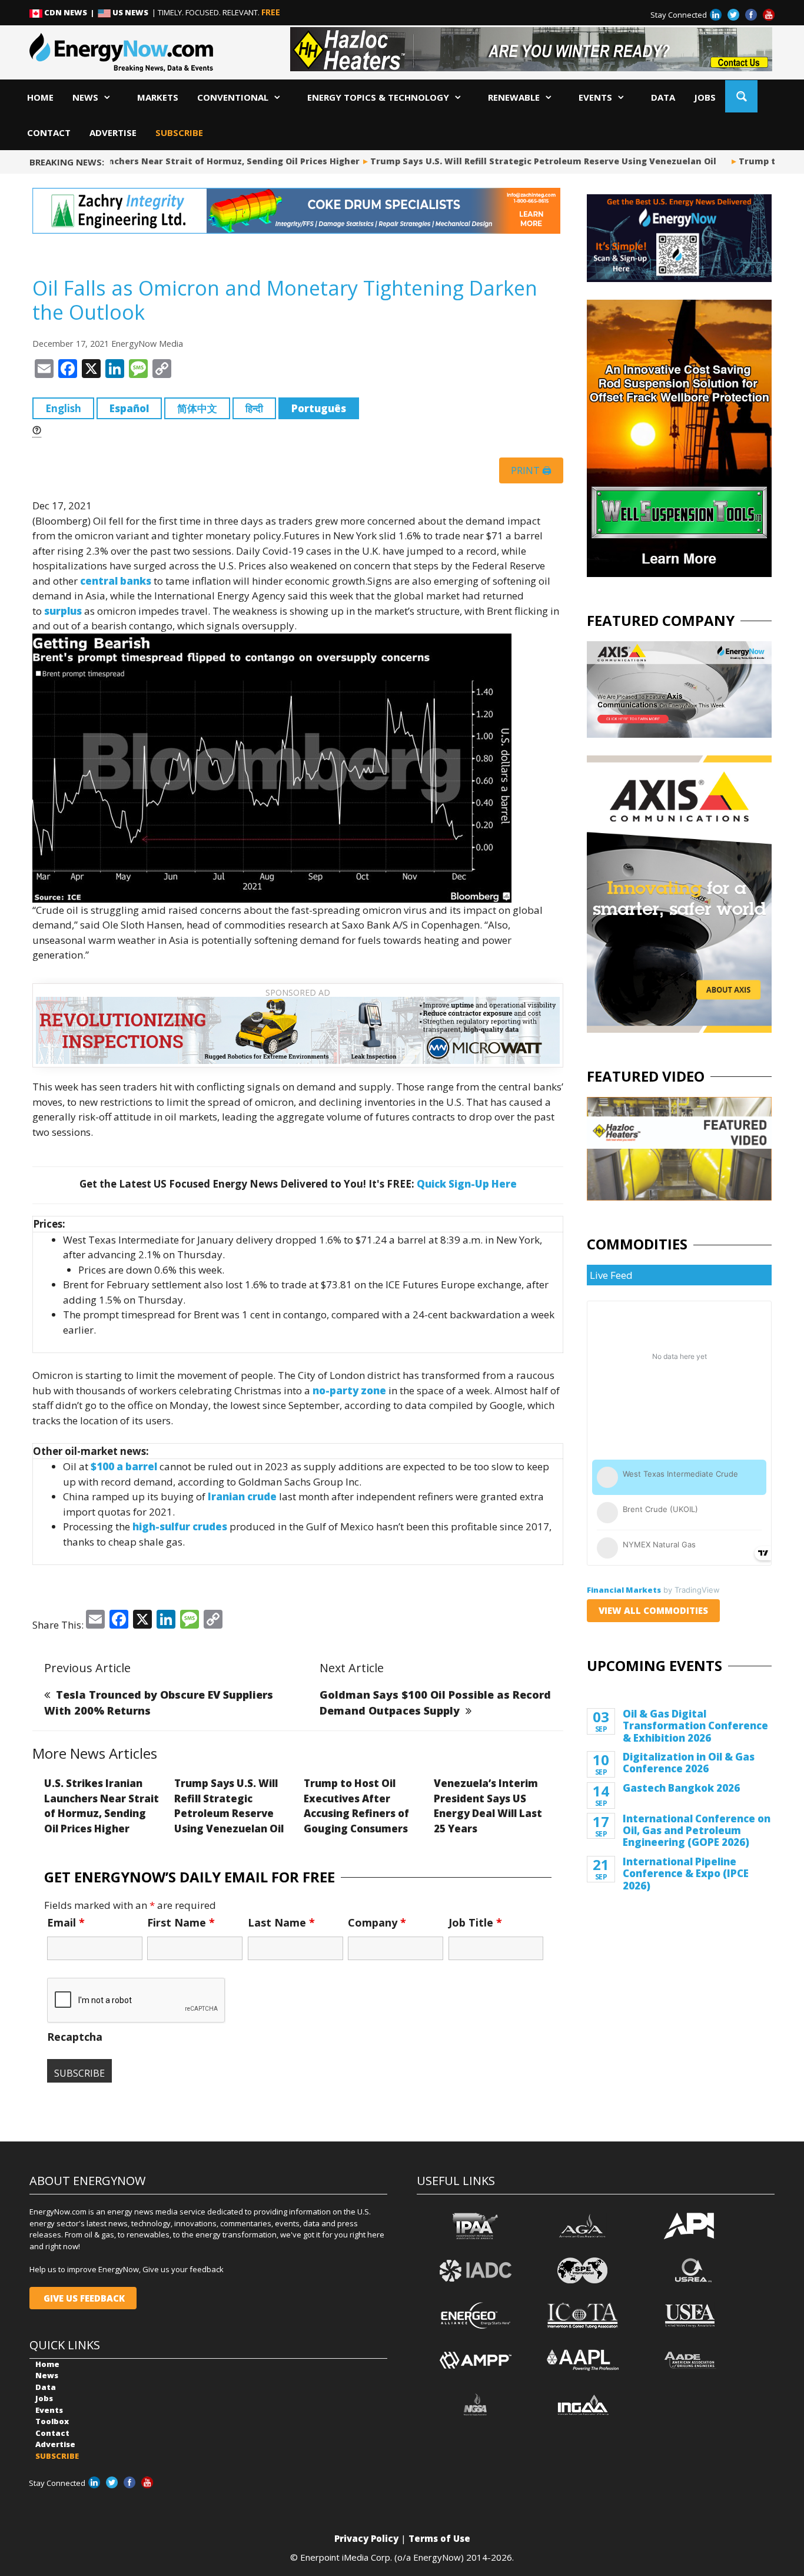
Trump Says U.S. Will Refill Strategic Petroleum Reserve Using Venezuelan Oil (505, 161)
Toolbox (52, 2421)
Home (40, 97)
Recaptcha (75, 2037)
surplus (63, 611)
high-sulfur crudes (180, 1526)
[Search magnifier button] (741, 96)
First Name (181, 1922)
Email (66, 1922)
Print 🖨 (531, 470)
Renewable (514, 97)
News (85, 97)
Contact (49, 132)
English (63, 408)
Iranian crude (242, 1496)
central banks (116, 581)
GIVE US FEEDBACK (83, 2298)
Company (377, 1922)
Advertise (113, 132)
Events (595, 97)
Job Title (475, 1922)
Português (319, 408)
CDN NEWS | (70, 12)
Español (129, 408)
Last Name (281, 1922)
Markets (158, 97)
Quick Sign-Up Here (467, 1184)
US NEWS (130, 12)
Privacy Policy (366, 2538)
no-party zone (349, 1390)
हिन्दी (254, 408)
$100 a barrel (124, 1466)
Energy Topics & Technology (378, 97)
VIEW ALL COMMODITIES (653, 1610)
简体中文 (197, 408)
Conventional (233, 97)
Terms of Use (439, 2538)
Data (663, 97)
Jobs (705, 97)
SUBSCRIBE (179, 132)
